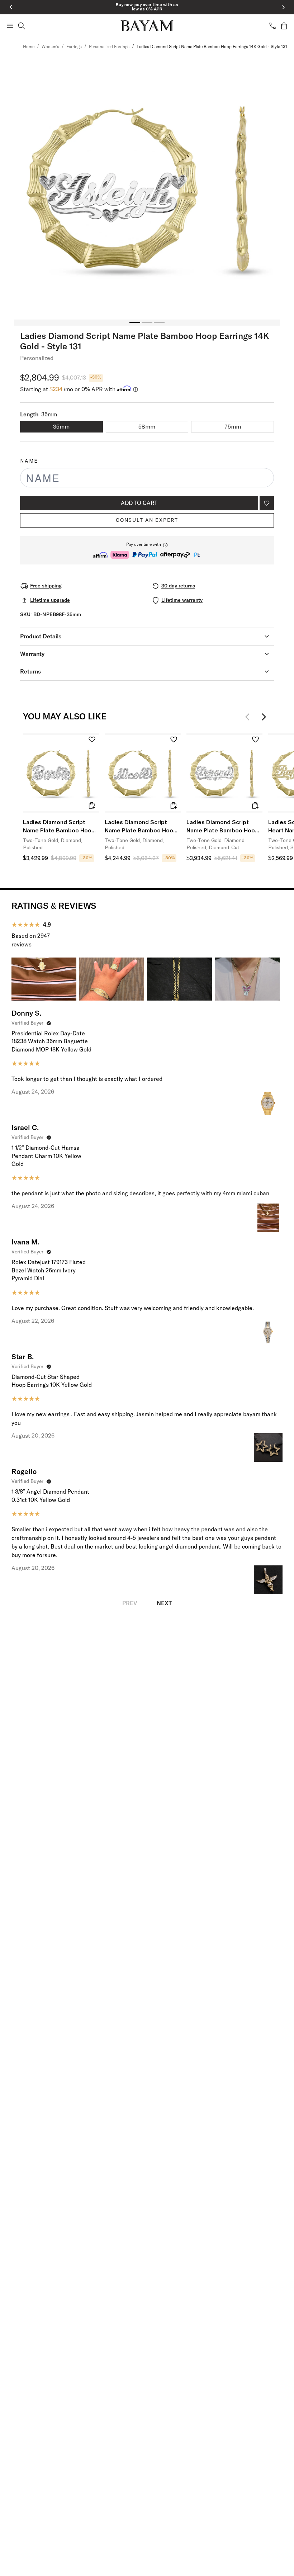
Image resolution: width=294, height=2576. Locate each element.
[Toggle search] (22, 26)
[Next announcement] (283, 7)
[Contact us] (272, 26)
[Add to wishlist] (267, 503)
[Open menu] (10, 26)
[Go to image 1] (135, 322)
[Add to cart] (92, 805)
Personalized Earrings (109, 47)
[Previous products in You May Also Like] (250, 717)
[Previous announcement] (11, 7)
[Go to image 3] (159, 322)
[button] (147, 550)
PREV (130, 1603)
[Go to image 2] (147, 322)
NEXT (164, 1603)
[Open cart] (284, 26)
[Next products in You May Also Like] (264, 717)
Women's (50, 47)
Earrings (74, 47)
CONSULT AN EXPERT (147, 520)
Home (29, 47)
